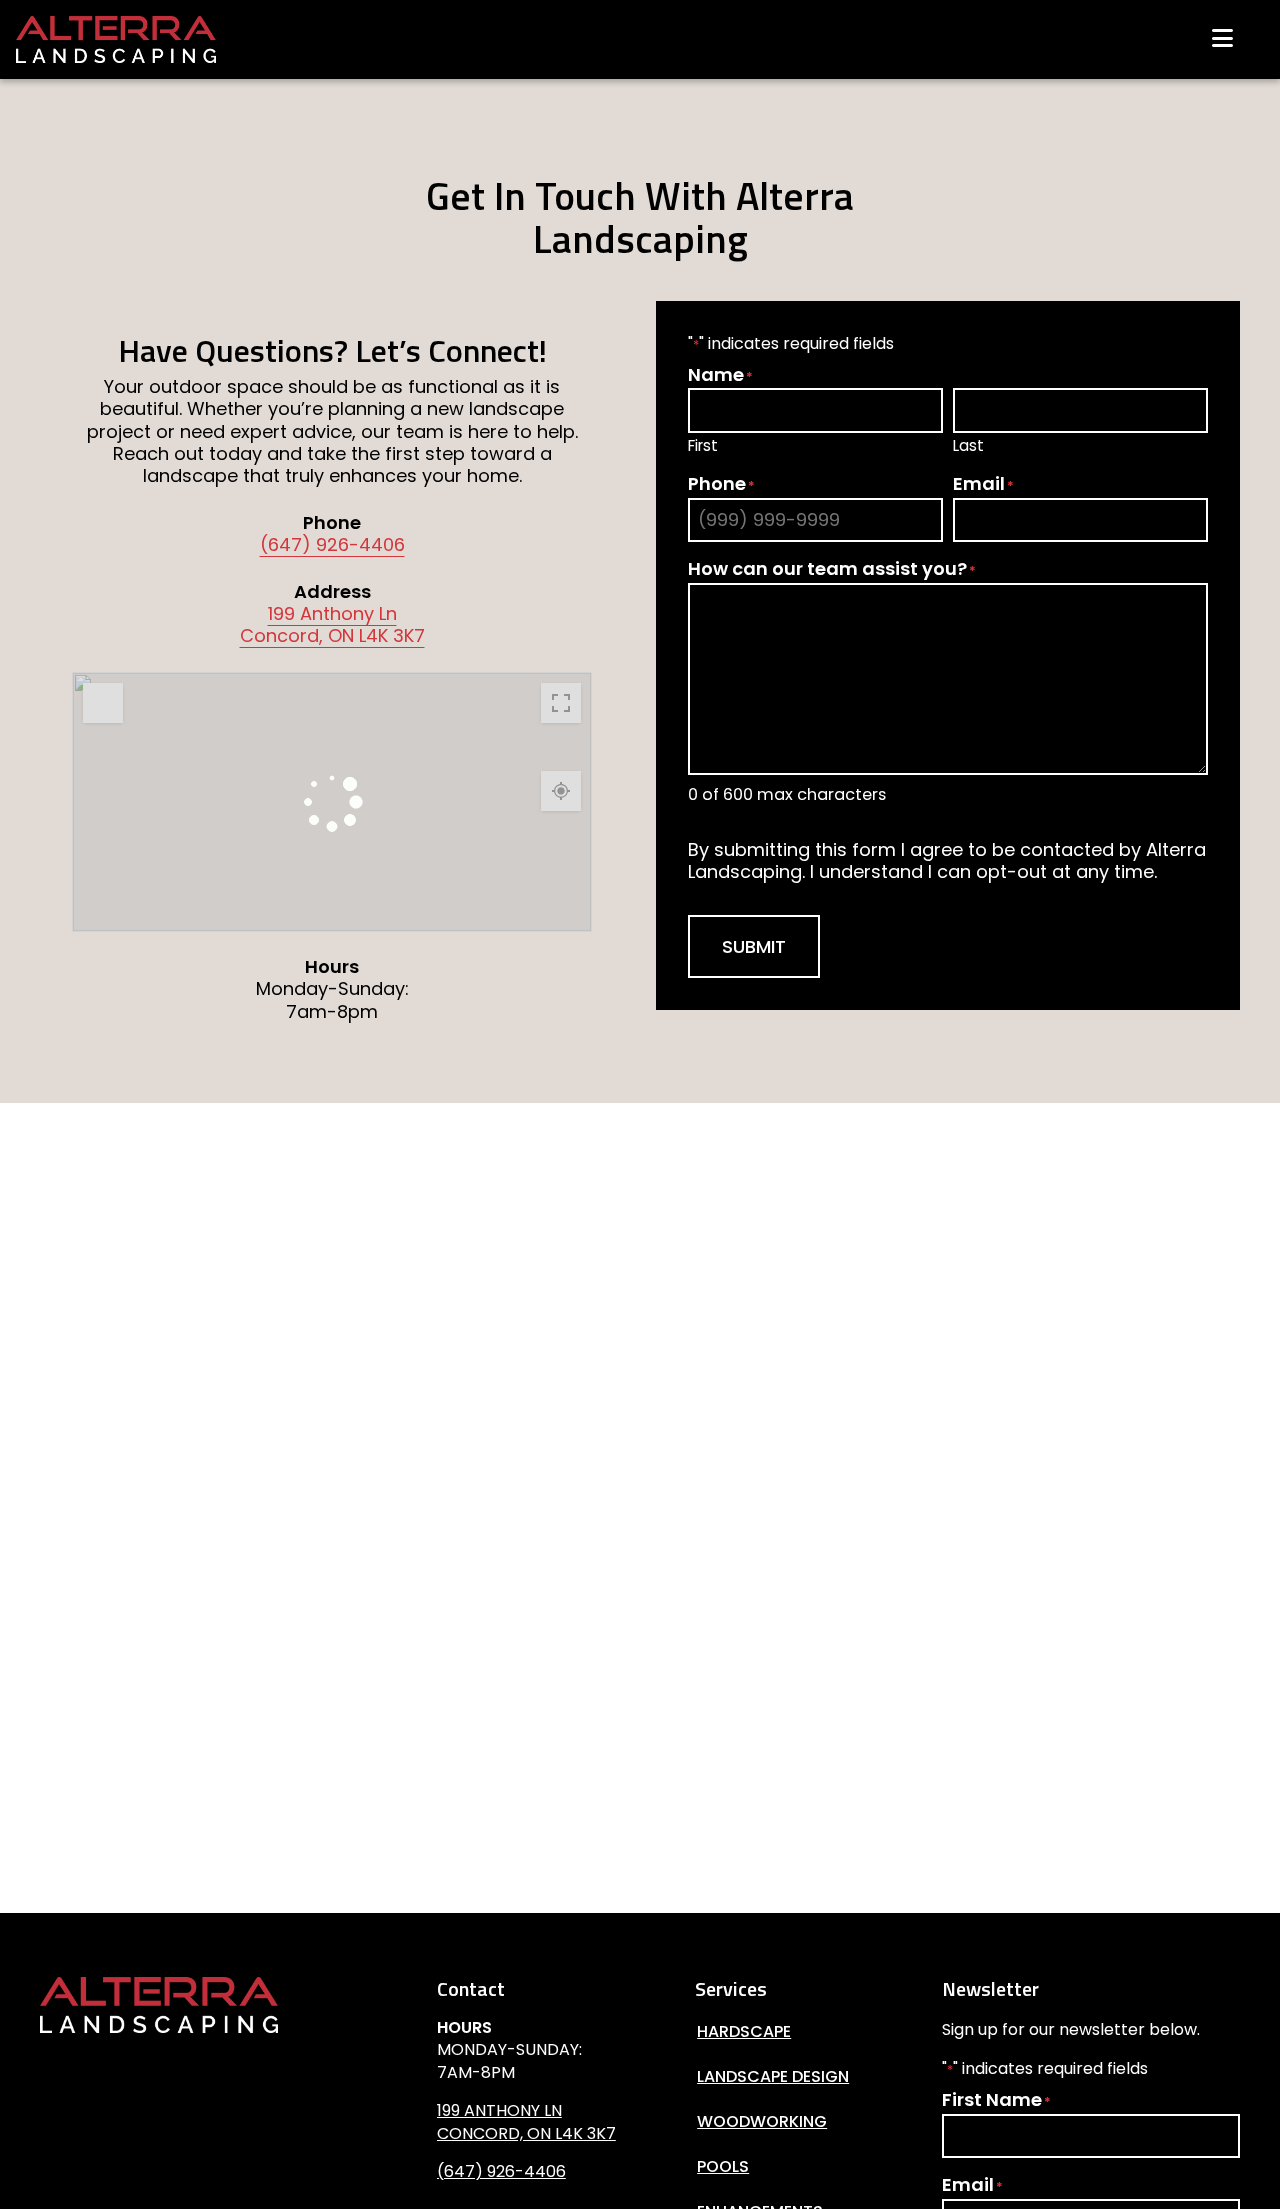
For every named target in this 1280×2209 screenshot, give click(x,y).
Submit (754, 946)
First (703, 445)
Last (968, 445)
